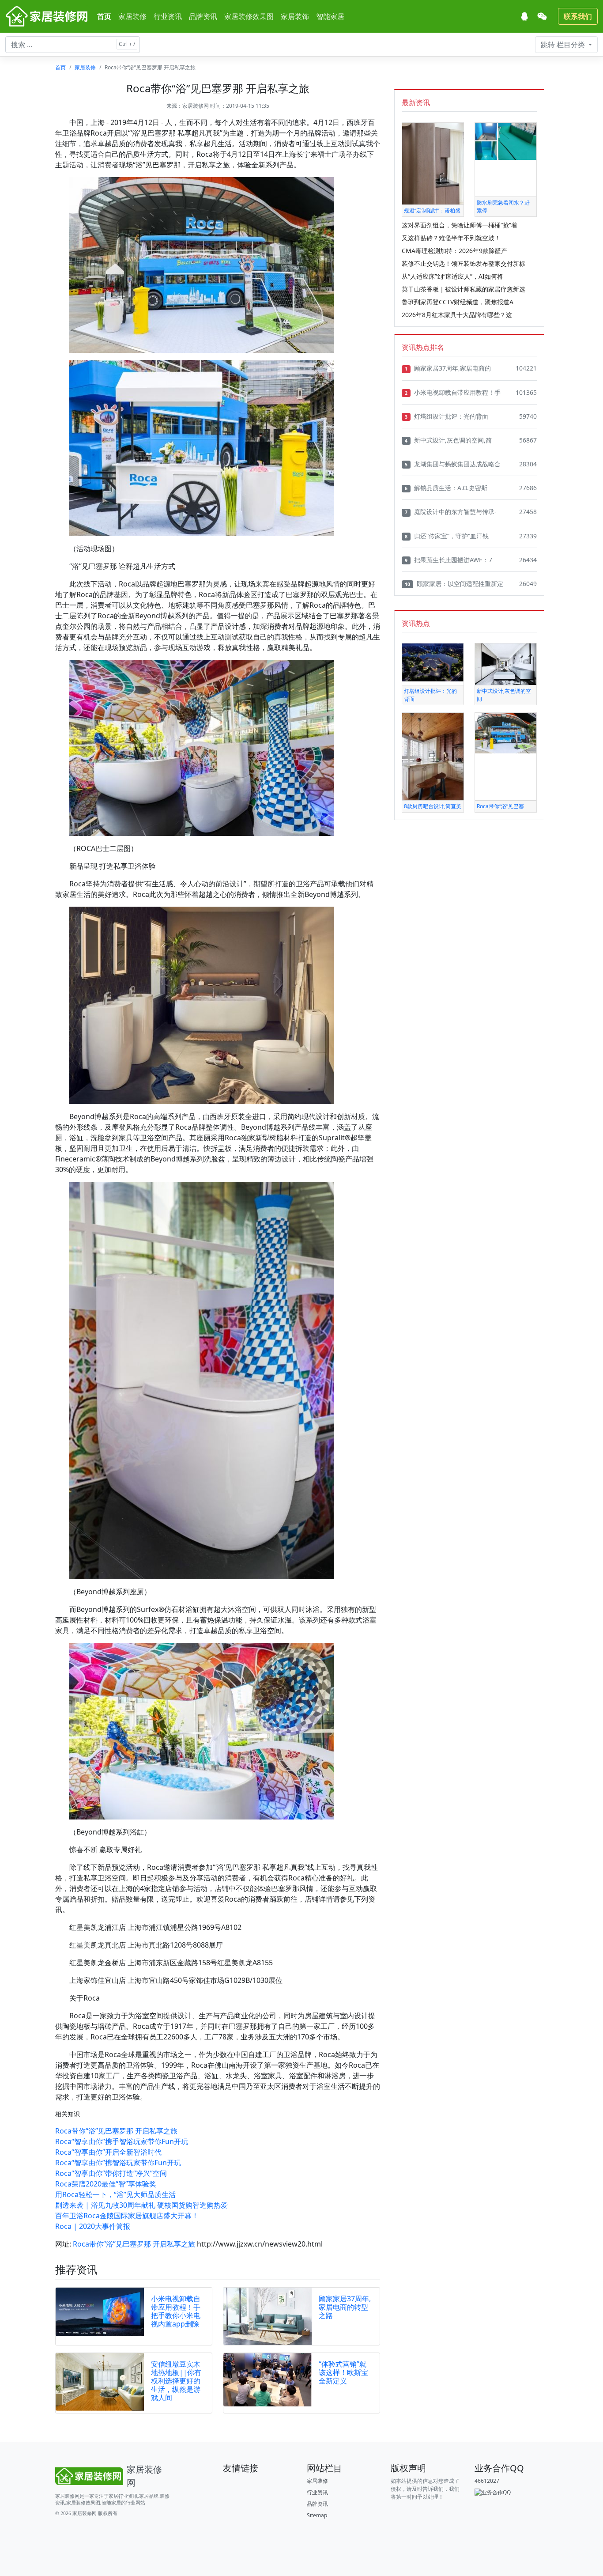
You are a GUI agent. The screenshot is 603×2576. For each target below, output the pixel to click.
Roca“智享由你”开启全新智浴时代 (108, 2152)
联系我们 (578, 16)
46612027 (487, 2481)
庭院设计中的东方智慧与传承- (451, 512)
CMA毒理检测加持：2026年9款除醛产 (454, 251)
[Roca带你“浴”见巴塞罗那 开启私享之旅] (506, 732)
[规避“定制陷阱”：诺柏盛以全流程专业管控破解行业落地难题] (433, 163)
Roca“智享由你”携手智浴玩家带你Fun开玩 (122, 2141)
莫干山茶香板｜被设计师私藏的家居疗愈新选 (464, 289)
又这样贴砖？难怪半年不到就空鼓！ (451, 238)
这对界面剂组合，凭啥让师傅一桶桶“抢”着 (460, 225)
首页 (104, 16)
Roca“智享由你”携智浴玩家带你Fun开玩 (118, 2163)
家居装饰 (295, 16)
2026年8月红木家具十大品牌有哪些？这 (457, 315)
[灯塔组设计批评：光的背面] (433, 662)
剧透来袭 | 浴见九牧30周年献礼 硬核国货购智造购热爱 (141, 2205)
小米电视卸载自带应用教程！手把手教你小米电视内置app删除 (176, 2311)
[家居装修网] (48, 16)
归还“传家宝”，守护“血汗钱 (447, 536)
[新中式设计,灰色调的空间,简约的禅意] (506, 664)
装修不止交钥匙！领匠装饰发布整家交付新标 (464, 263)
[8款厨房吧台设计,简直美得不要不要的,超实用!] (433, 756)
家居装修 (132, 16)
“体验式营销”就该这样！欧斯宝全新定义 (343, 2372)
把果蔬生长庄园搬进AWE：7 (448, 560)
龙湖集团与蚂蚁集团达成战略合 (453, 464)
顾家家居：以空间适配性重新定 (454, 584)
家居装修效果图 (249, 16)
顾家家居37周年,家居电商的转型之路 (345, 2307)
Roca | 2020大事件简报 (93, 2226)
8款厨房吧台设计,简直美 (433, 806)
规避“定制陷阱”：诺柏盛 (432, 210)
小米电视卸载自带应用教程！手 (453, 392)
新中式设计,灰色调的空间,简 (448, 440)
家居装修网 (196, 106)
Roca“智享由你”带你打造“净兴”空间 (111, 2173)
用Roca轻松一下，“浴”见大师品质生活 (115, 2194)
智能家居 (330, 16)
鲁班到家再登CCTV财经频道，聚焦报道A (458, 302)
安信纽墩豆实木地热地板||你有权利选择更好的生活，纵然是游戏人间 (176, 2381)
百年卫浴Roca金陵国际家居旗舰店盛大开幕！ (127, 2216)
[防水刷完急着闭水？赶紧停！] (506, 141)
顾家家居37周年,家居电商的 (448, 368)
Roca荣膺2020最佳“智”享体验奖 (106, 2184)
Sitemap (317, 2515)
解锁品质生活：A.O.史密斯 (446, 488)
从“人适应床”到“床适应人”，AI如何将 (452, 276)
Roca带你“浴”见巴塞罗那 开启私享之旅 (116, 2131)
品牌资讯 (203, 16)
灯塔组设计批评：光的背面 (447, 416)
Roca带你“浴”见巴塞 (500, 806)
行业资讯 (168, 16)
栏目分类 (564, 45)
